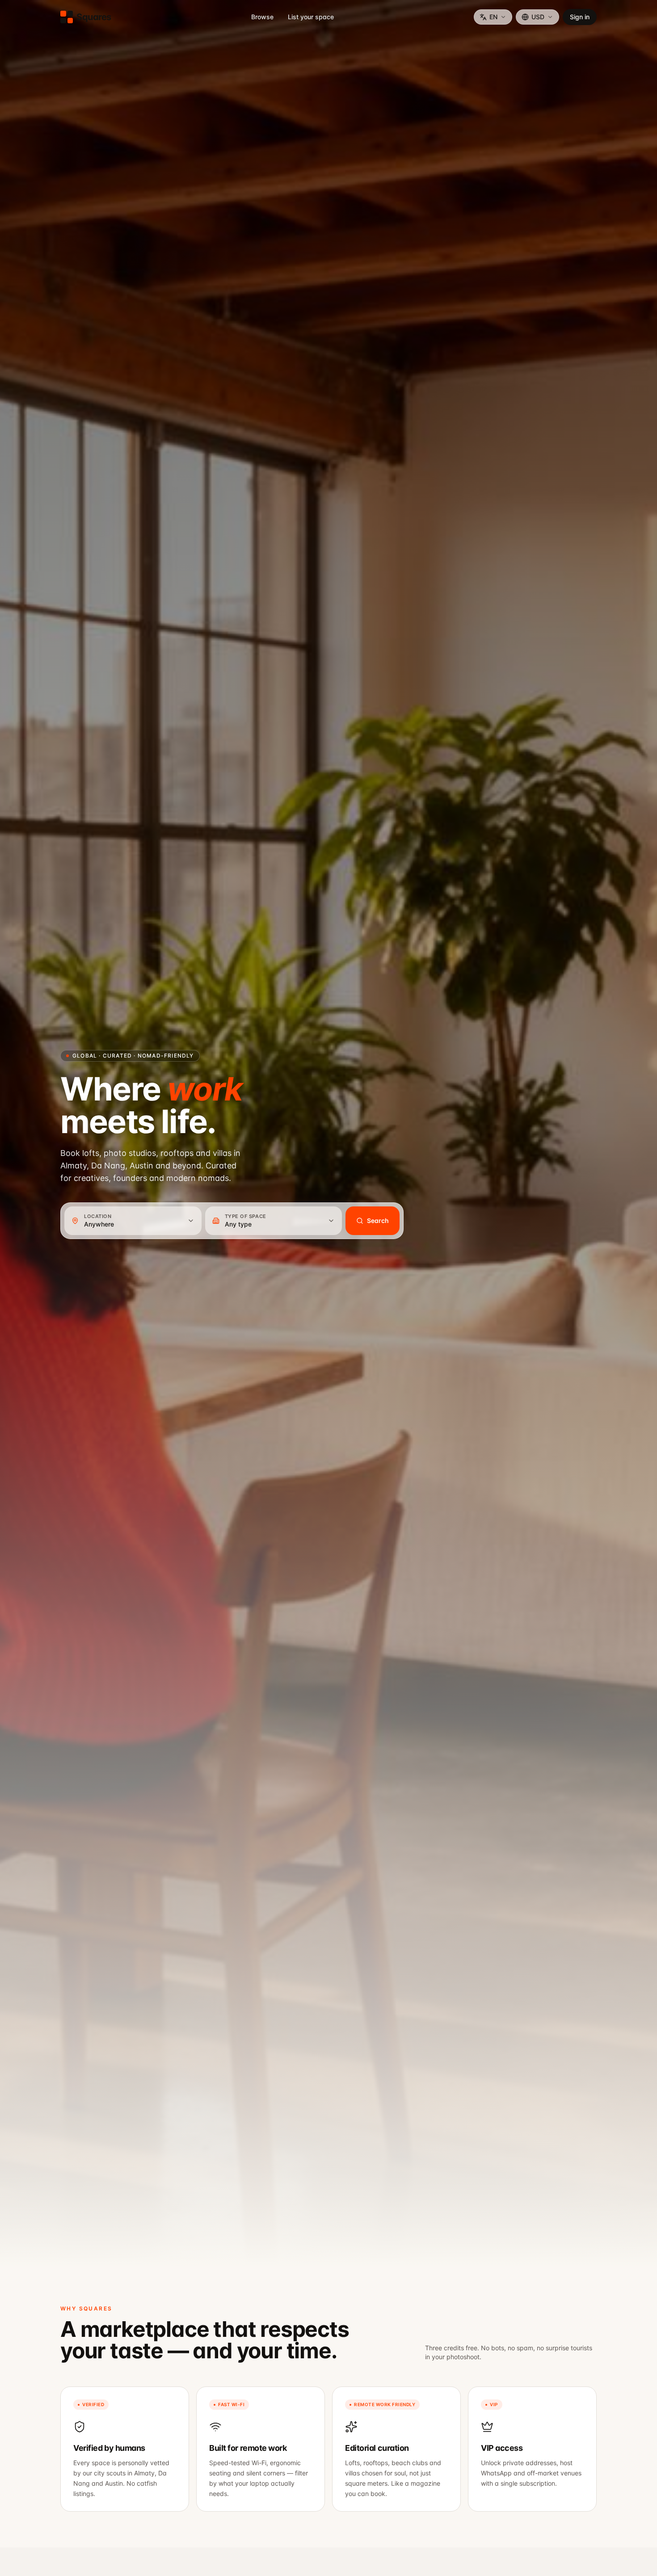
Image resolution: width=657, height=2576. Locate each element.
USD (538, 17)
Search (378, 1221)
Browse (262, 17)
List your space (311, 17)
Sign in (580, 17)
